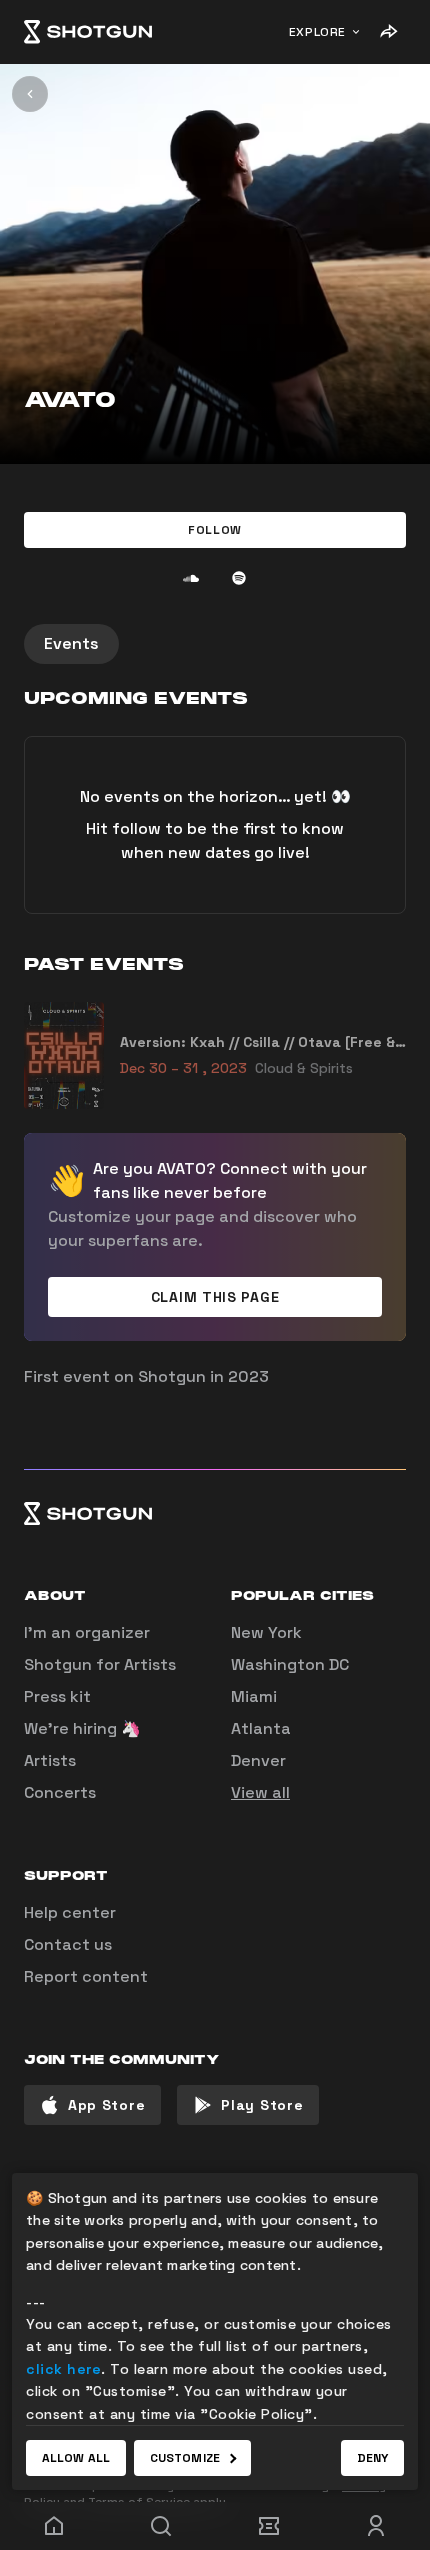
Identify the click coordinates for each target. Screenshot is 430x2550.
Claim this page (215, 1297)
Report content (86, 1976)
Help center (70, 1912)
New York (266, 1632)
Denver (258, 1760)
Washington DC (290, 1664)
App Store (106, 2105)
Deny (372, 2458)
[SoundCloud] (191, 578)
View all (260, 1792)
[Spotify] (239, 578)
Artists (50, 1760)
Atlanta (261, 1728)
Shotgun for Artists (100, 1664)
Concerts (60, 1792)
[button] (215, 530)
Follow (215, 530)
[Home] (88, 32)
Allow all (76, 2458)
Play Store (262, 2105)
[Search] (162, 2526)
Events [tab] (71, 643)
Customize (185, 2458)
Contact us (68, 1944)
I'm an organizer (87, 1632)
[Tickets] (269, 2526)
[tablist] (215, 644)
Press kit (57, 1696)
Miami (254, 1696)
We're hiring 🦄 (82, 1728)
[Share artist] (388, 32)
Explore (317, 32)
